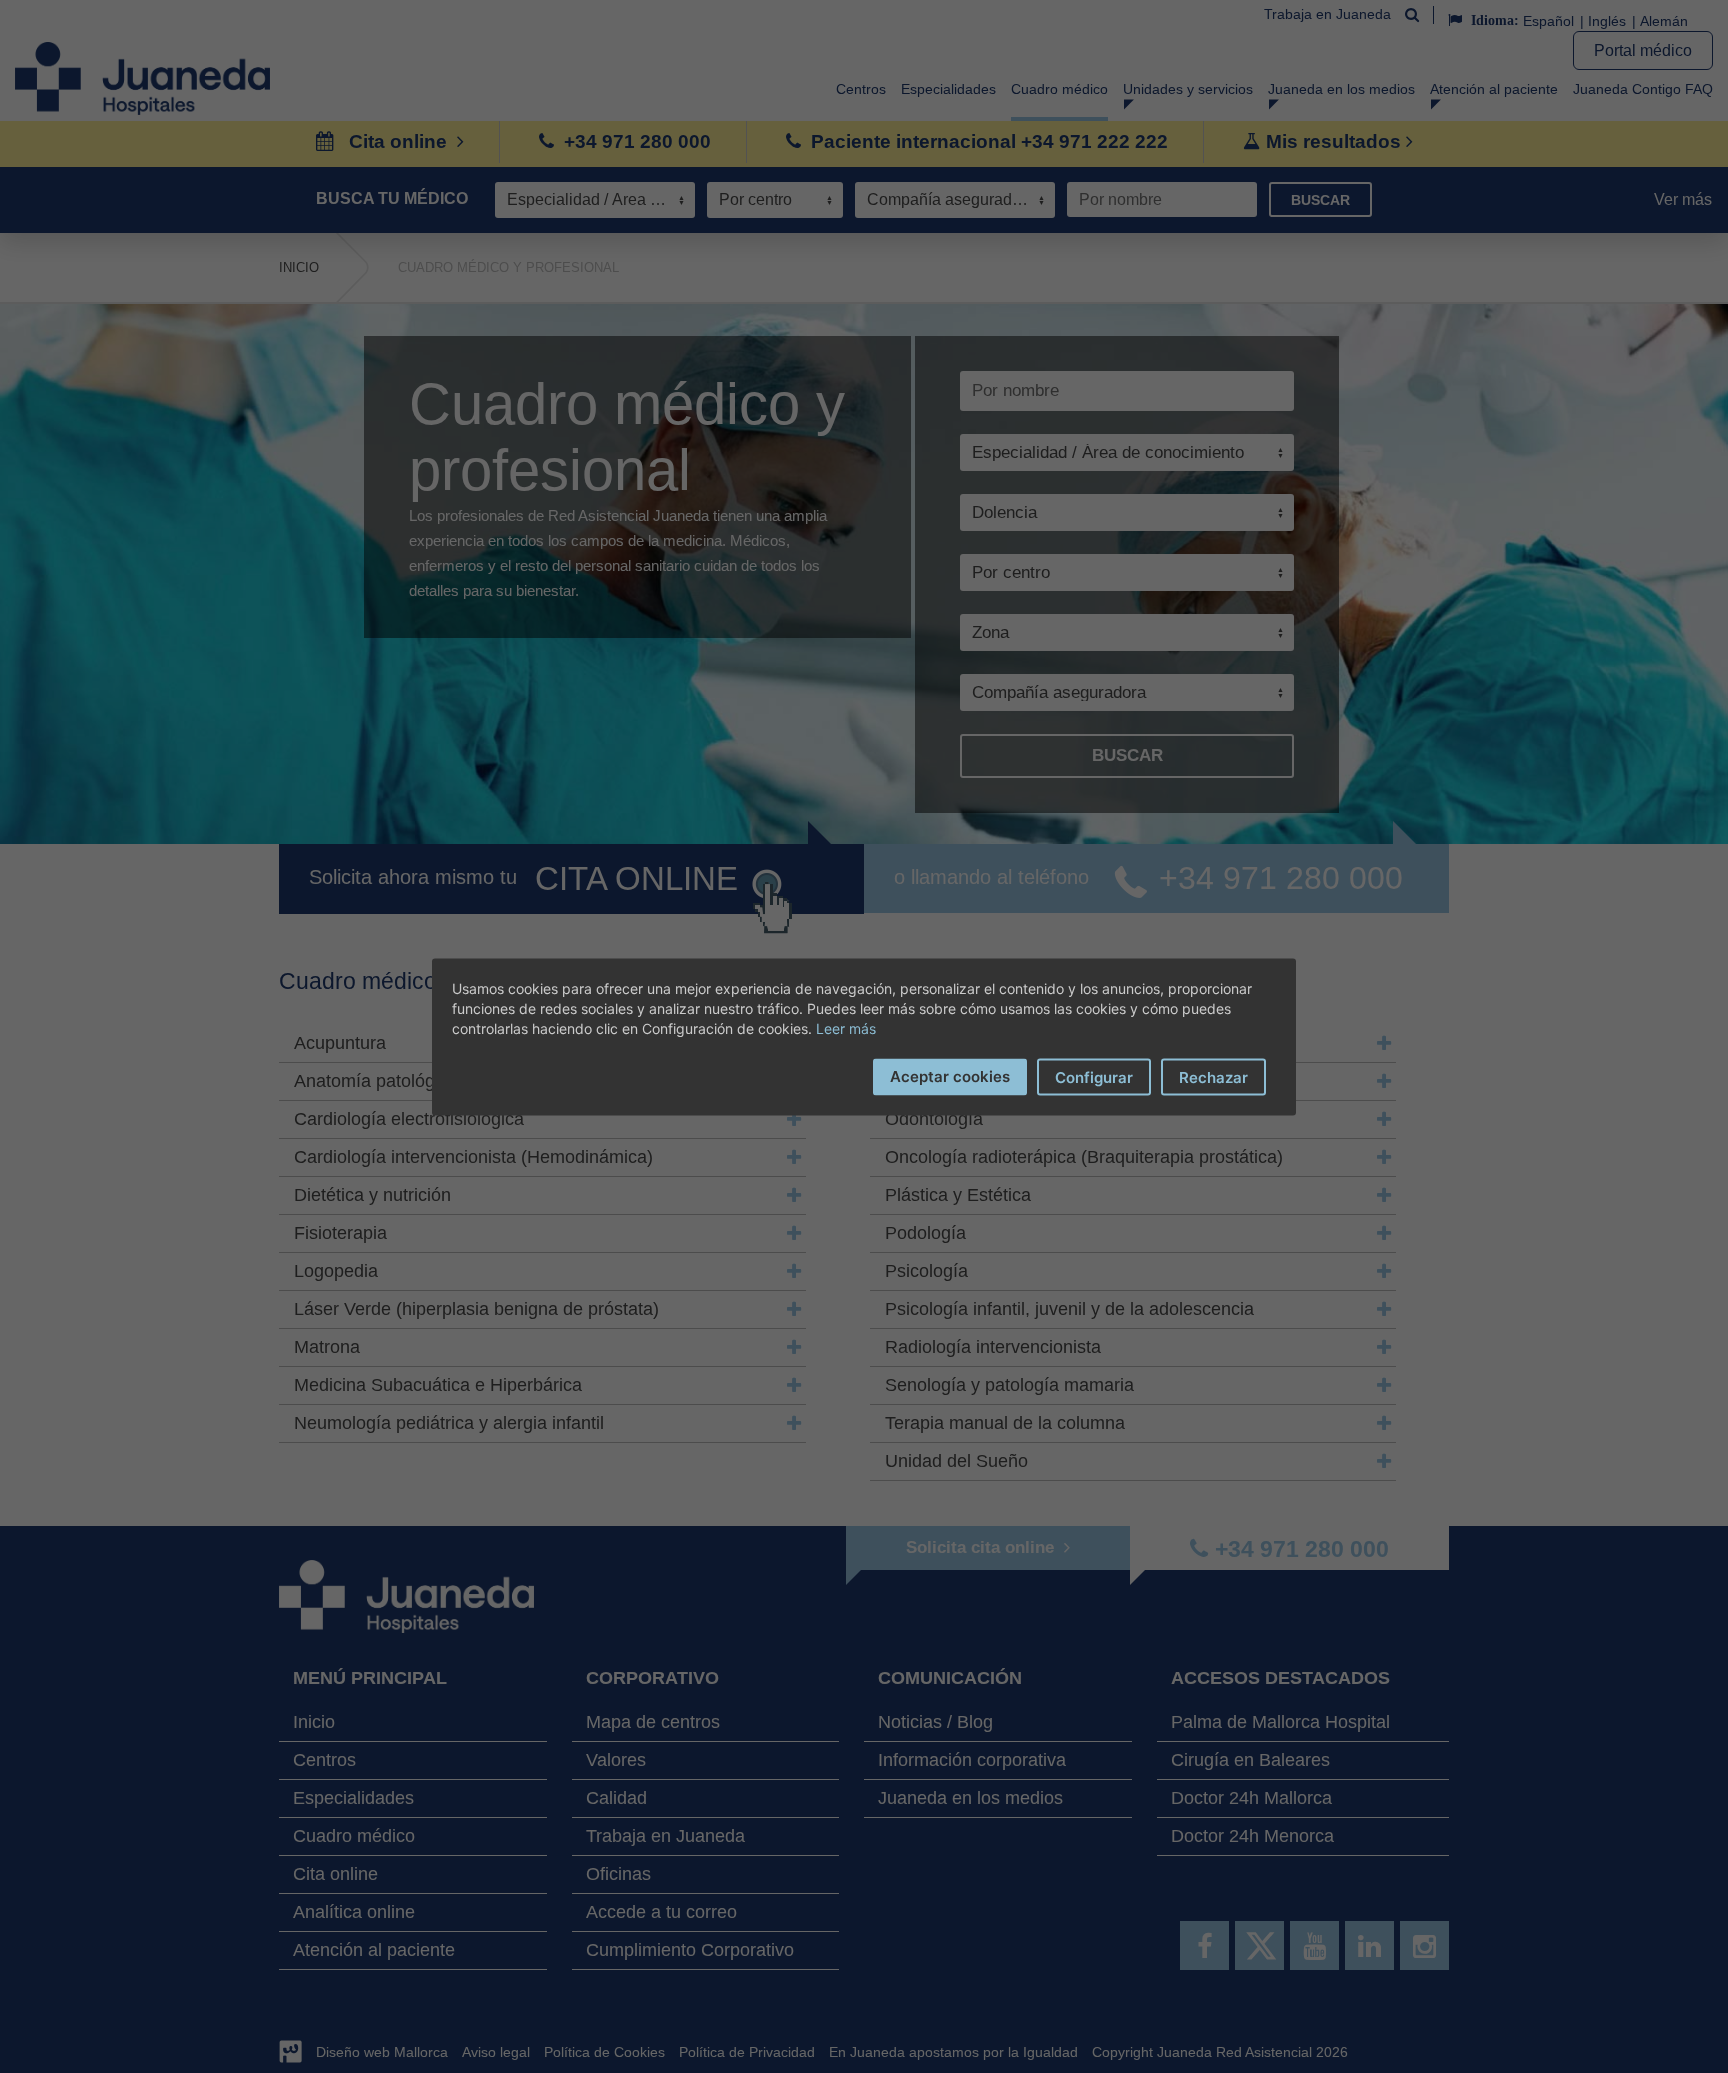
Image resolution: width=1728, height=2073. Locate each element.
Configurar (1094, 1076)
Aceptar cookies (950, 1075)
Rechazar (1213, 1076)
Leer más (846, 1027)
